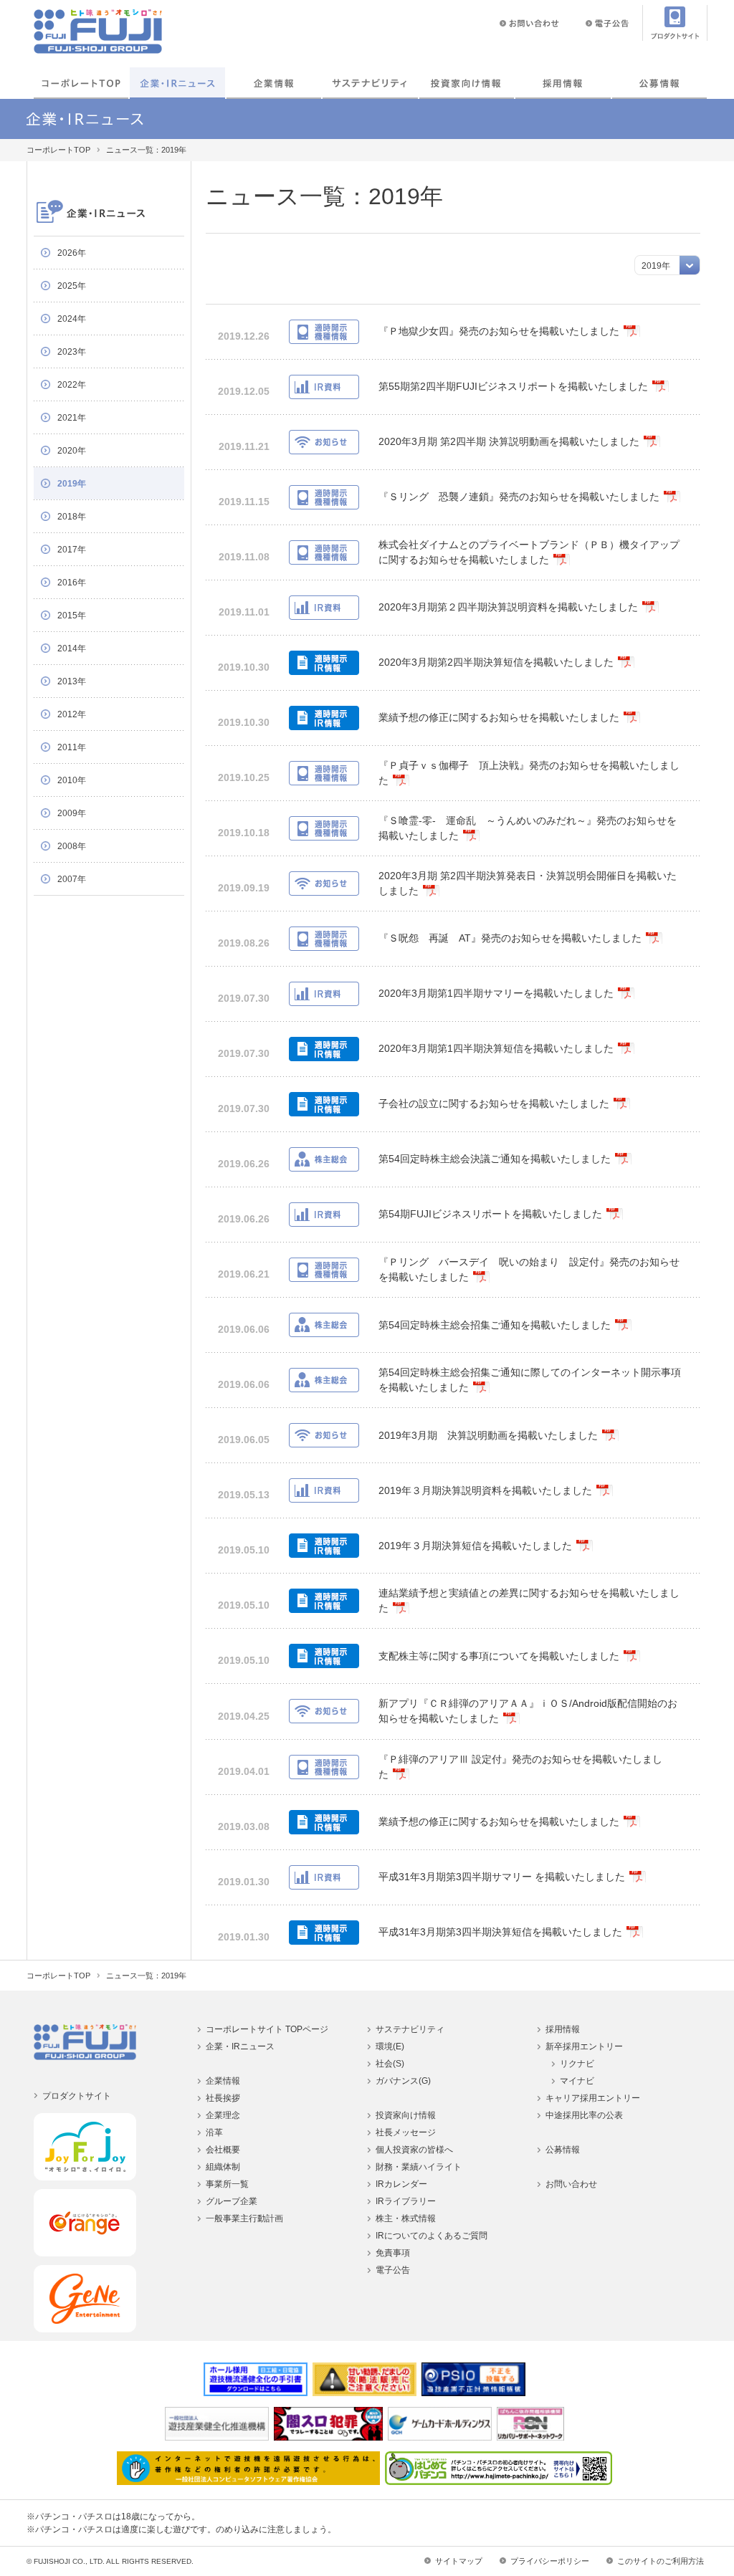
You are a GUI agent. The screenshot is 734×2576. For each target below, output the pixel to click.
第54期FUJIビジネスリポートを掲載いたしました (490, 1214)
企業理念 (223, 2115)
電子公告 (393, 2270)
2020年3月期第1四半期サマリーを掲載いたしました (496, 993)
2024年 (72, 319)
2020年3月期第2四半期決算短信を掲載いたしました (496, 662)
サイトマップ (459, 2561)
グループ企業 (232, 2201)
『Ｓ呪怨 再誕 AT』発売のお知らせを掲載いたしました (510, 938)
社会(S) (390, 2064)
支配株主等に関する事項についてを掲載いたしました (499, 1656)
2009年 (72, 813)
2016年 (72, 583)
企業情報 (274, 83)
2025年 (72, 286)
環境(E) (390, 2046)
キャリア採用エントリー (593, 2098)
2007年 (72, 879)
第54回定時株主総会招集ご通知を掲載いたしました (495, 1325)
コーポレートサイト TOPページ (267, 2029)
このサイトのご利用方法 (661, 2561)
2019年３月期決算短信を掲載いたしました (475, 1546)
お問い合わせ (571, 2184)
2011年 (72, 747)
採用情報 (563, 83)
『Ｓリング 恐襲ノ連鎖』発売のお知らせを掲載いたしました (519, 497)
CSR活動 (370, 83)
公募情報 (659, 83)
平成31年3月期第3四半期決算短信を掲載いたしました (500, 1932)
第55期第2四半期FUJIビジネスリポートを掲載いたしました (513, 386)
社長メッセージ (406, 2132)
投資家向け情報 (467, 83)
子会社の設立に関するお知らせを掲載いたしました (494, 1103)
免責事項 (393, 2253)
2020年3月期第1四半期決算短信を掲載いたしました (496, 1048)
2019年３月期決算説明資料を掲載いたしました (485, 1490)
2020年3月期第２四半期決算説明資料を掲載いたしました (508, 607)
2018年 (72, 517)
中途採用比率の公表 (584, 2115)
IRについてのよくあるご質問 (432, 2236)
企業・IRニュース (177, 83)
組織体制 (223, 2167)
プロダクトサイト (77, 2096)
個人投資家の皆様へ (414, 2150)
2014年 (72, 648)
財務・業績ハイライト (419, 2167)
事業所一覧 (227, 2184)
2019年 (72, 484)
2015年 (72, 616)
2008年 (72, 846)
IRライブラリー (406, 2201)
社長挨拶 (223, 2098)
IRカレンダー (401, 2184)
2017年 (72, 550)
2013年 (72, 681)
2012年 (72, 714)
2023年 (72, 352)
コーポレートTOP (81, 83)
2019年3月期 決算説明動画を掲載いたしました (488, 1435)
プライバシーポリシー (550, 2561)
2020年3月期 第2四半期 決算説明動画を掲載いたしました (509, 441)
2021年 (72, 418)
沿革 (214, 2132)
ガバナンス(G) (403, 2081)
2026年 (72, 253)
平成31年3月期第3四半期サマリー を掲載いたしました (502, 1877)
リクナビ (577, 2064)
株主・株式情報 (406, 2218)
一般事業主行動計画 (244, 2218)
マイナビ (577, 2081)
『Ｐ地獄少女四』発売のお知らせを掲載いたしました (499, 331)
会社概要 (223, 2150)
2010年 (72, 780)
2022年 (72, 385)
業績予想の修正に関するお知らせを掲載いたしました (499, 717)
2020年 (72, 451)
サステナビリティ (410, 2029)
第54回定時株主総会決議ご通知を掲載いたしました (495, 1159)
